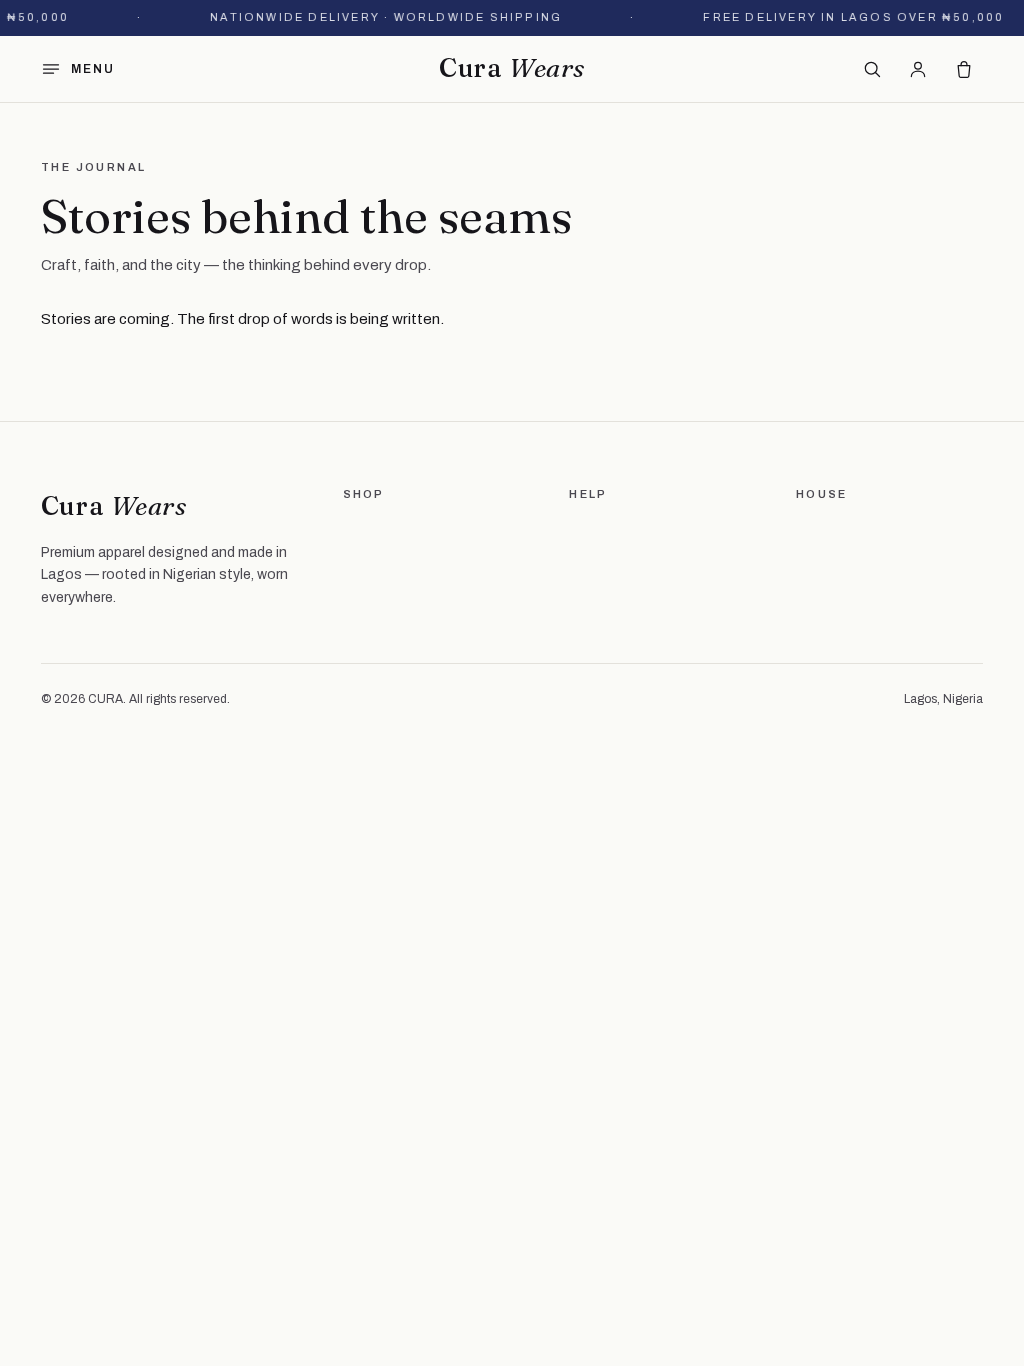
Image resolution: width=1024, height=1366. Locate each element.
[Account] (918, 69)
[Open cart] (964, 69)
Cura (511, 68)
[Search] (872, 69)
